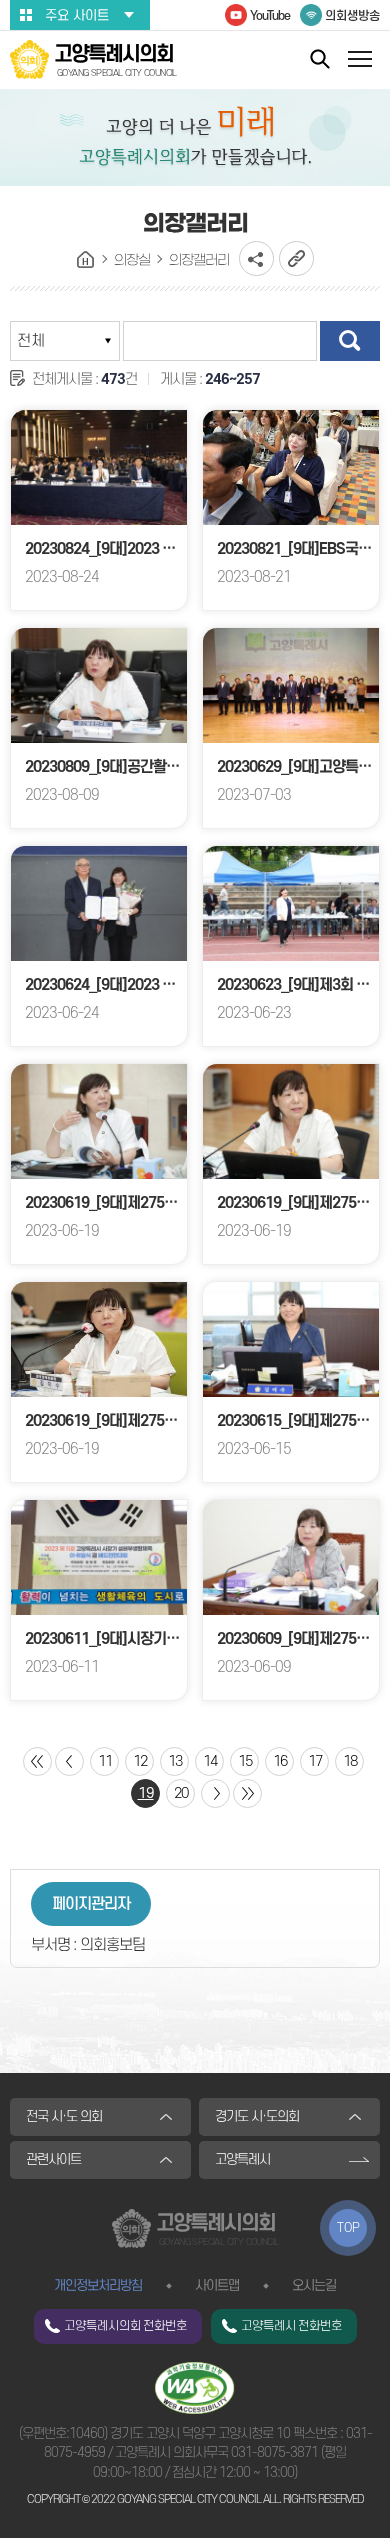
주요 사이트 (77, 15)
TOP (348, 2228)
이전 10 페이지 (69, 1761)
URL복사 (296, 258)
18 (350, 1761)
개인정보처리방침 (98, 2285)
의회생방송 (352, 16)
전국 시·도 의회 (64, 2116)
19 (146, 1793)
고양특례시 (242, 2159)
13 (175, 1761)
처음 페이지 (37, 1761)
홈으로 (86, 260)
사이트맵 (217, 2285)
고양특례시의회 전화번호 (125, 2326)
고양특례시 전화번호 (291, 2326)
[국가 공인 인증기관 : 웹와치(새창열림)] (195, 2386)
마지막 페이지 (247, 1793)
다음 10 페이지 (215, 1793)
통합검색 (320, 58)
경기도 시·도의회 (257, 2116)
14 (210, 1761)
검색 (350, 341)
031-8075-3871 (274, 2452)
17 (315, 1761)
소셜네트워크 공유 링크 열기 (256, 258)
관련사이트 (53, 2159)
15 (245, 1761)
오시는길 (314, 2285)
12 (140, 1761)
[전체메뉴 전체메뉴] (360, 61)
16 (280, 1761)
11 (105, 1761)
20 (181, 1793)
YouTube (270, 16)
